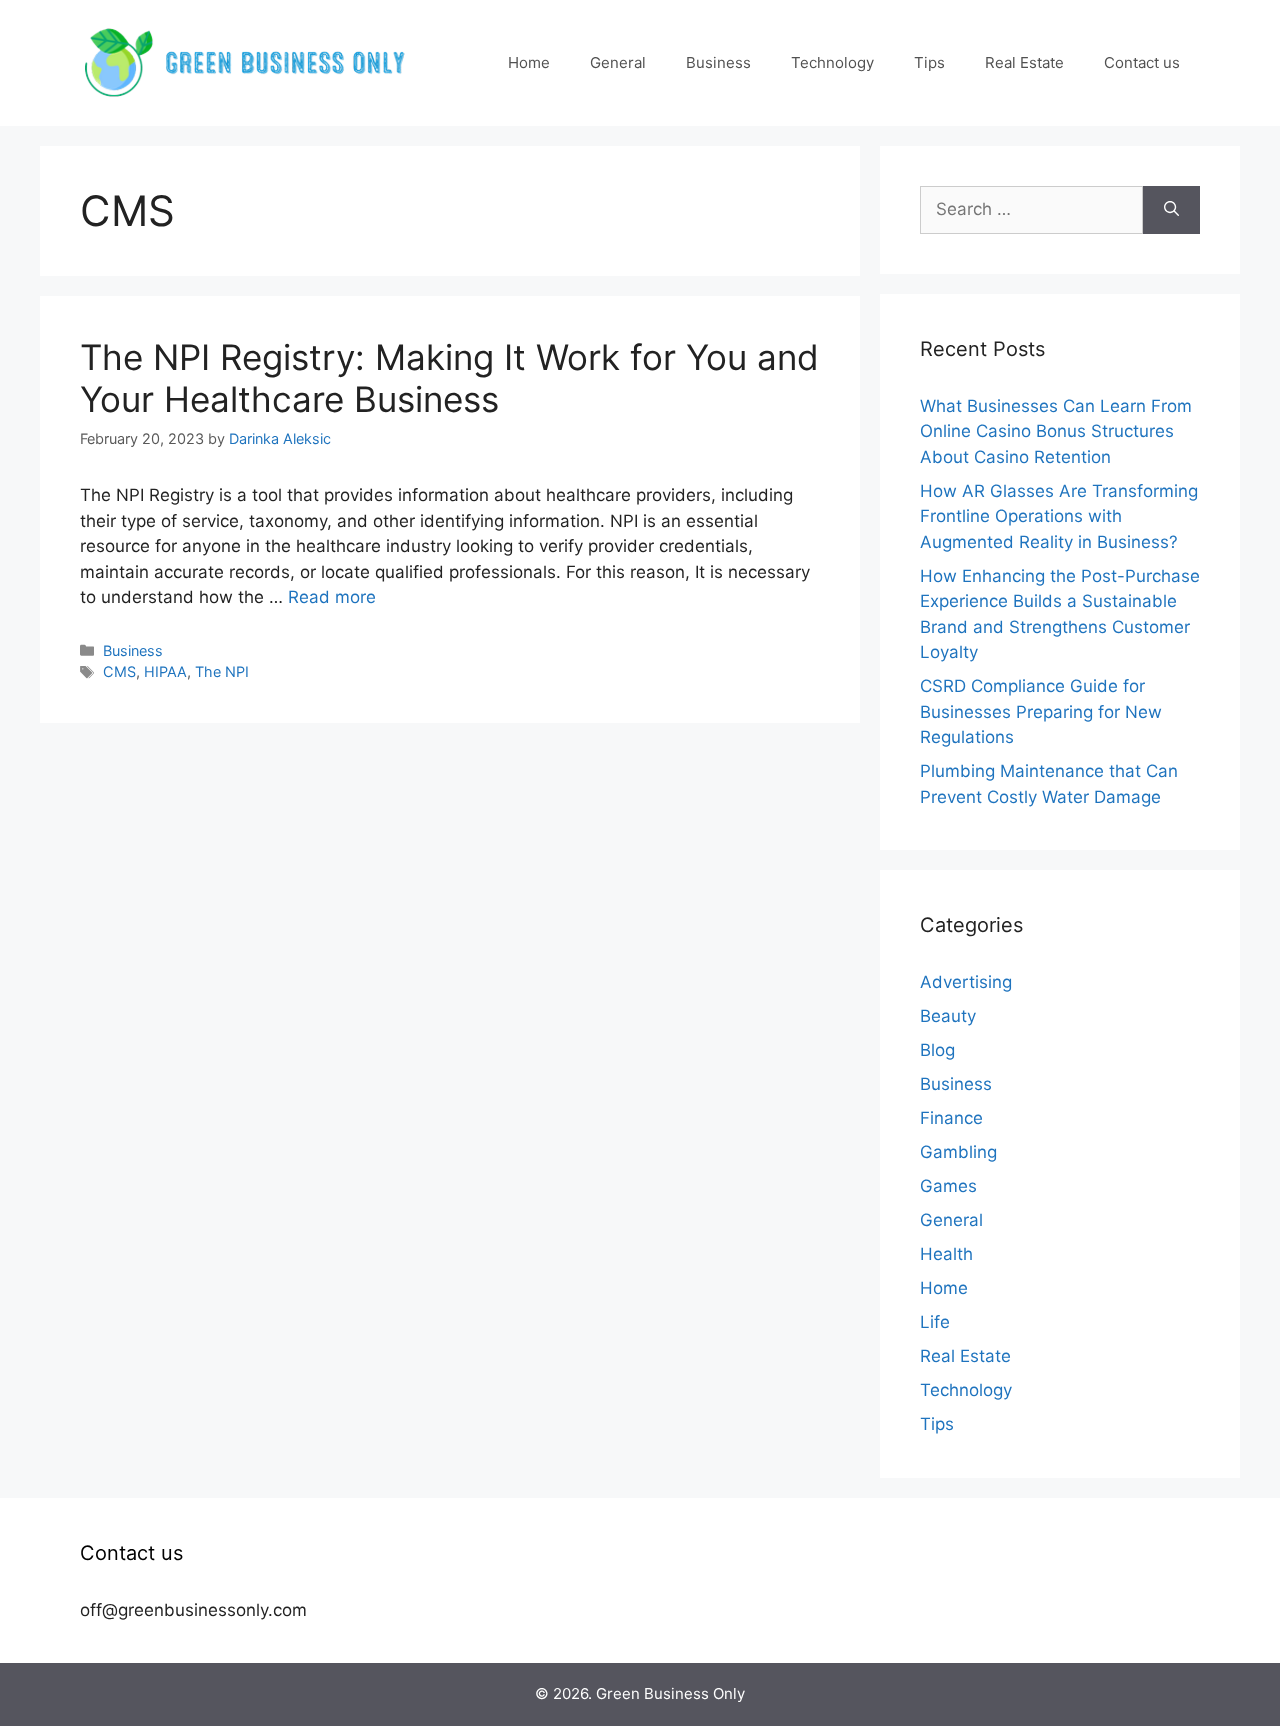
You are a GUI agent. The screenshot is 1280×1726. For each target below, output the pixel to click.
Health (946, 1254)
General (618, 62)
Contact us (1142, 62)
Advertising (966, 982)
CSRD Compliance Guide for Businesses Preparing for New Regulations (1041, 711)
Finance (951, 1118)
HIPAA (165, 671)
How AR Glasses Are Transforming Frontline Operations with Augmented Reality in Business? (1059, 516)
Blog (937, 1050)
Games (948, 1186)
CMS (119, 671)
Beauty (948, 1016)
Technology (832, 62)
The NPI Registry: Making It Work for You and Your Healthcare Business (449, 378)
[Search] (1171, 210)
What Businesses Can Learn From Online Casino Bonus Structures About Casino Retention (1056, 431)
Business (718, 62)
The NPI (222, 671)
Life (935, 1322)
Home (529, 62)
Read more (332, 597)
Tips (929, 62)
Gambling (958, 1152)
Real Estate (1024, 62)
